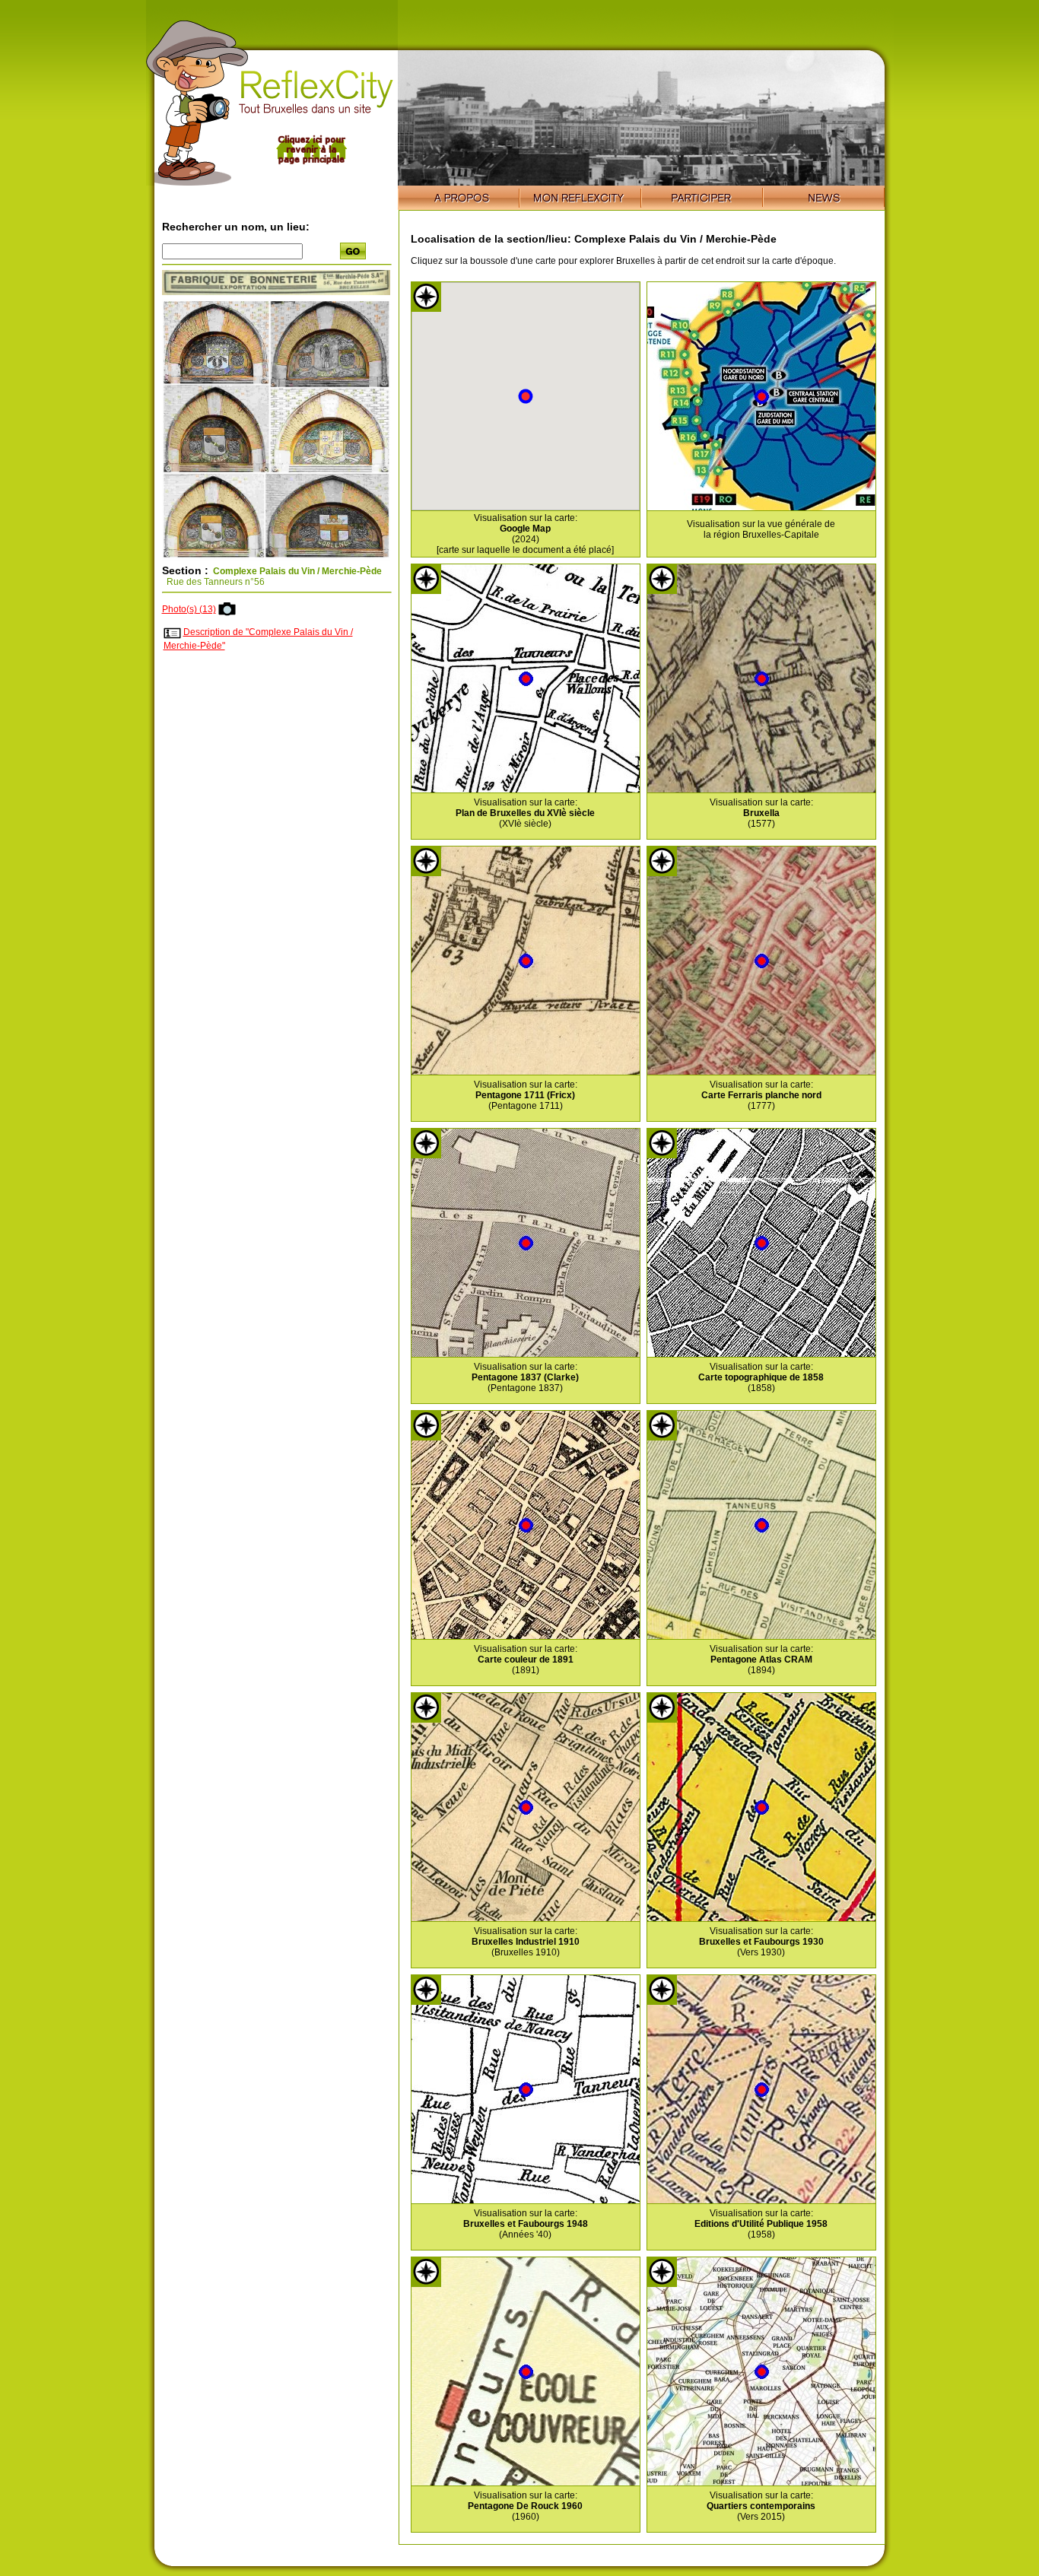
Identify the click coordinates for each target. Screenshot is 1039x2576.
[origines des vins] (276, 292)
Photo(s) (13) (189, 609)
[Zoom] (276, 557)
